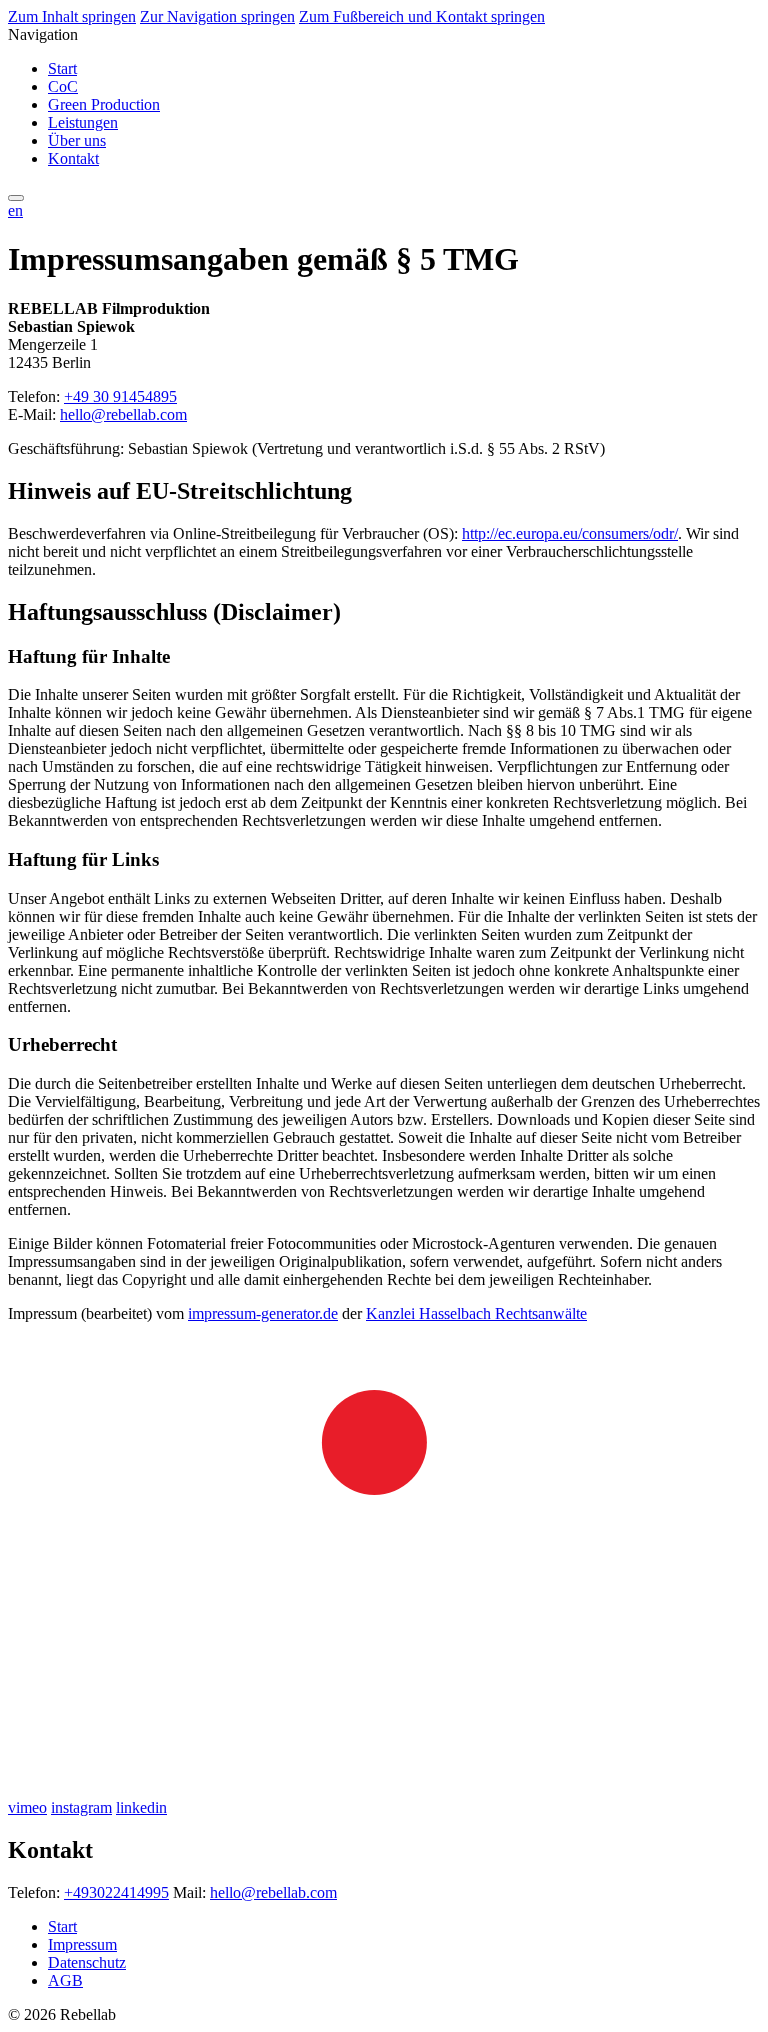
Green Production (104, 104)
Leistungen (83, 122)
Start (62, 68)
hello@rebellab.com (123, 414)
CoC (63, 86)
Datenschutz (87, 1962)
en (15, 210)
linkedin (141, 1807)
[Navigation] (16, 198)
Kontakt (73, 158)
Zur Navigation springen (217, 16)
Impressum (82, 1944)
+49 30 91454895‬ (120, 396)
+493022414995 (116, 1892)
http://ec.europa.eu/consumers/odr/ (570, 533)
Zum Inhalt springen (72, 16)
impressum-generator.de (263, 1313)
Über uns (77, 140)
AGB (65, 1980)
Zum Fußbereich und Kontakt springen (422, 16)
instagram (81, 1807)
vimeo (27, 1807)
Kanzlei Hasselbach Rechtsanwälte (476, 1313)
